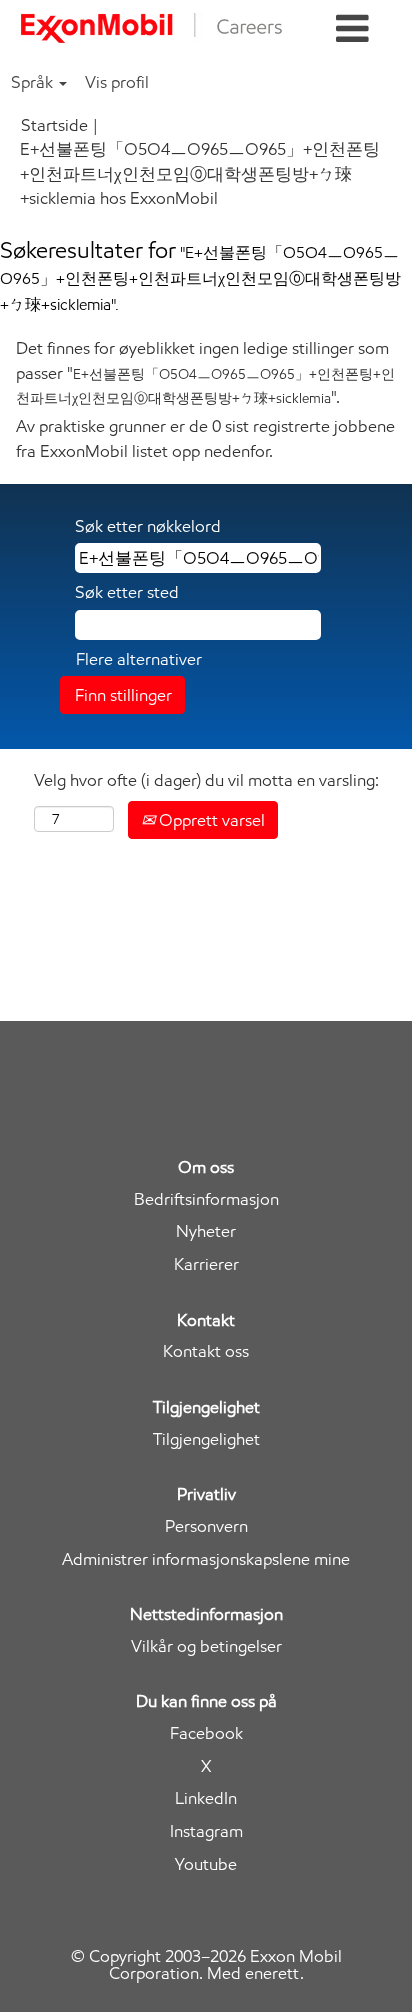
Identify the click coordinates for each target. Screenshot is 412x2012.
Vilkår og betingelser (206, 1646)
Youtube (206, 1864)
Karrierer (206, 1264)
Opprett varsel (210, 820)
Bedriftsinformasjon (206, 1199)
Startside (54, 125)
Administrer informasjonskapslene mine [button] (206, 1559)
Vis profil (117, 82)
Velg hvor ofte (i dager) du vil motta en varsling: (206, 780)
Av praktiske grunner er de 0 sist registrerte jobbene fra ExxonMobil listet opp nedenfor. (205, 438)
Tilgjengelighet (206, 1439)
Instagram (206, 1831)
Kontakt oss (206, 1351)
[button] (352, 29)
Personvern (206, 1526)
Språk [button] (34, 82)
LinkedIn (206, 1798)
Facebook (206, 1733)
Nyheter (206, 1231)
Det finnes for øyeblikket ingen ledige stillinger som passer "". (205, 372)
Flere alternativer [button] (139, 659)
